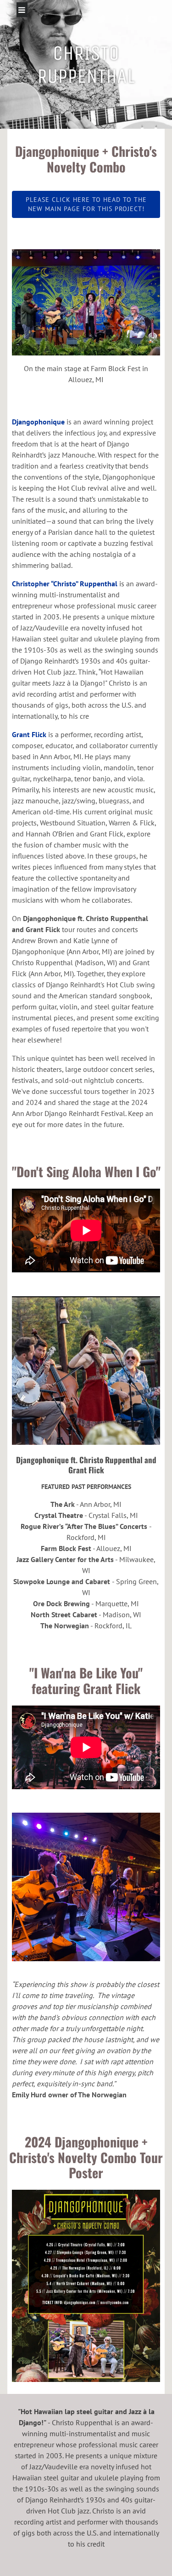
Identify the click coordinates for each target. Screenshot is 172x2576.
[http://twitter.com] (101, 19)
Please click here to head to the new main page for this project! (86, 204)
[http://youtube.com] (153, 19)
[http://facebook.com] (127, 19)
